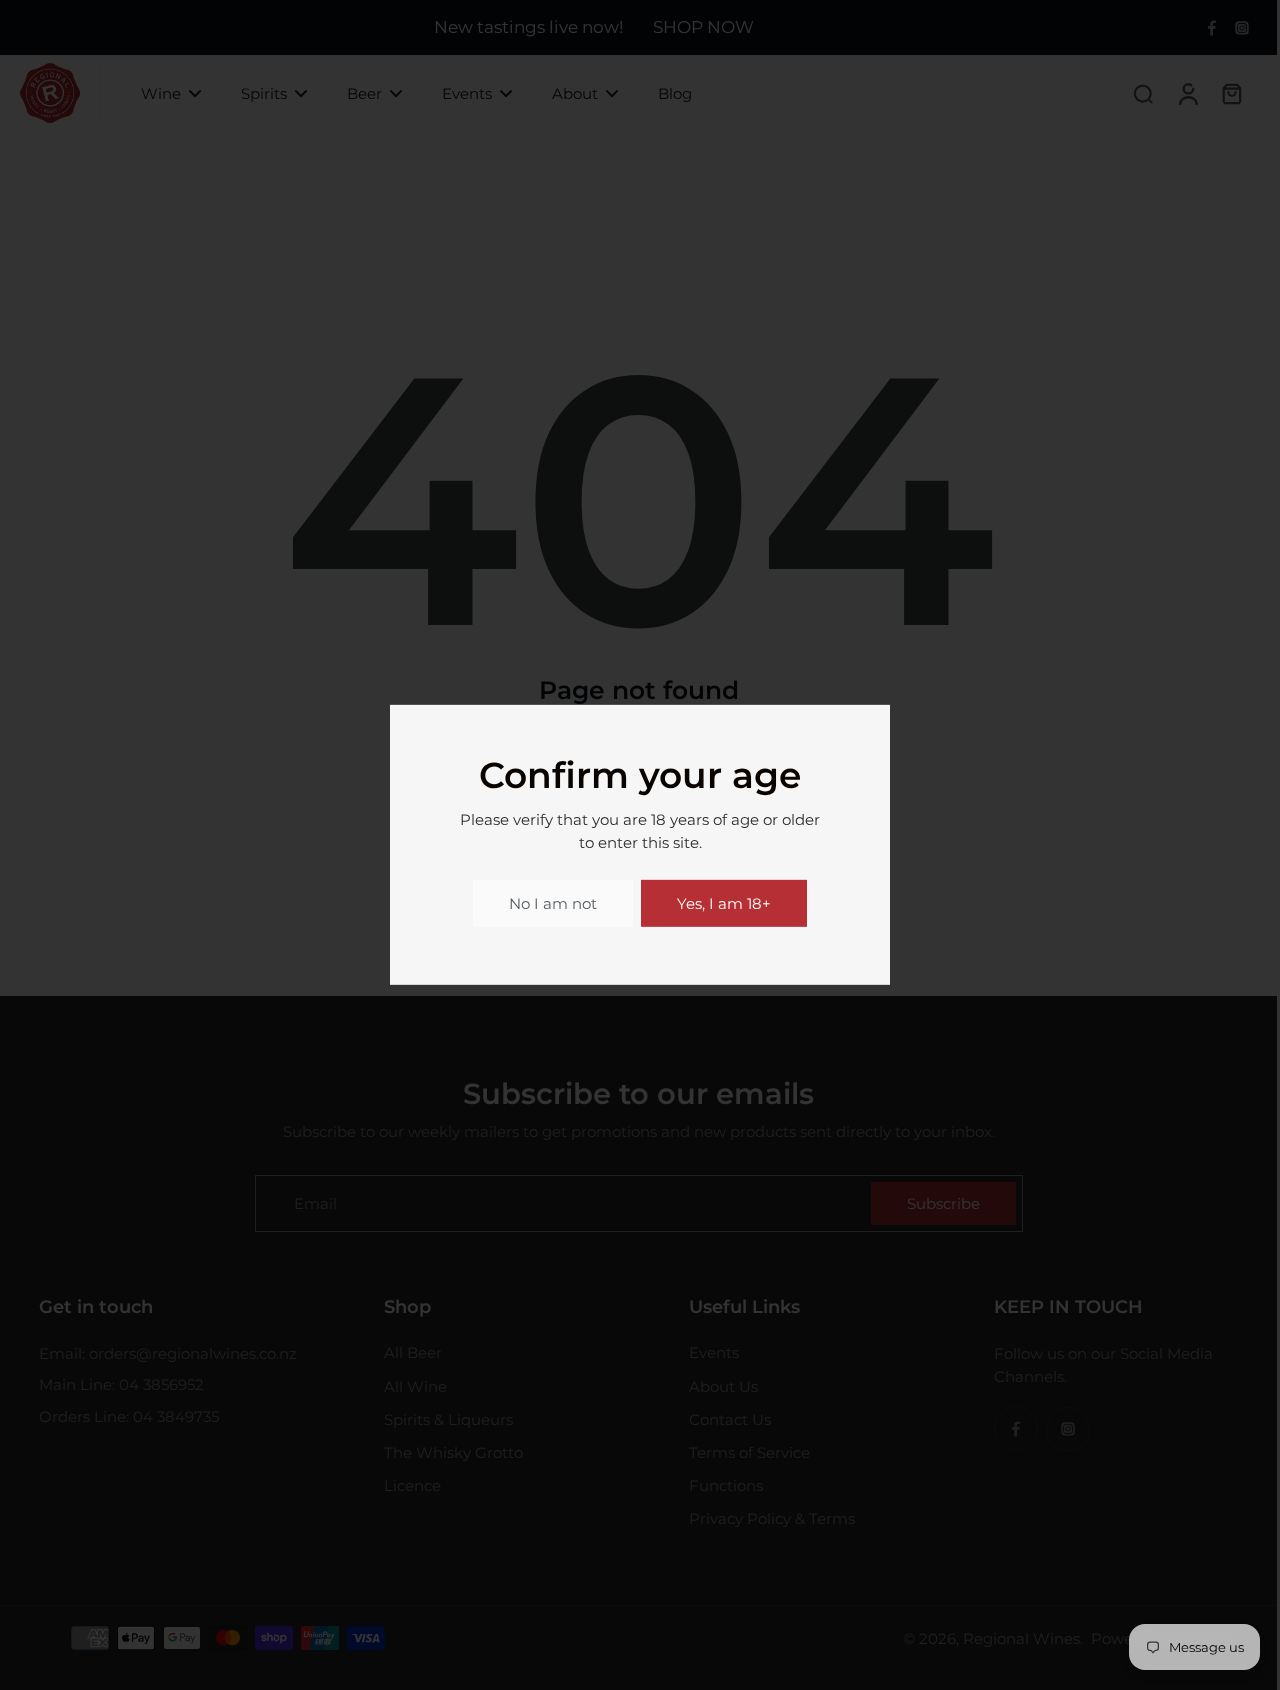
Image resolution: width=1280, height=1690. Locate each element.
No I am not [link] (553, 903)
